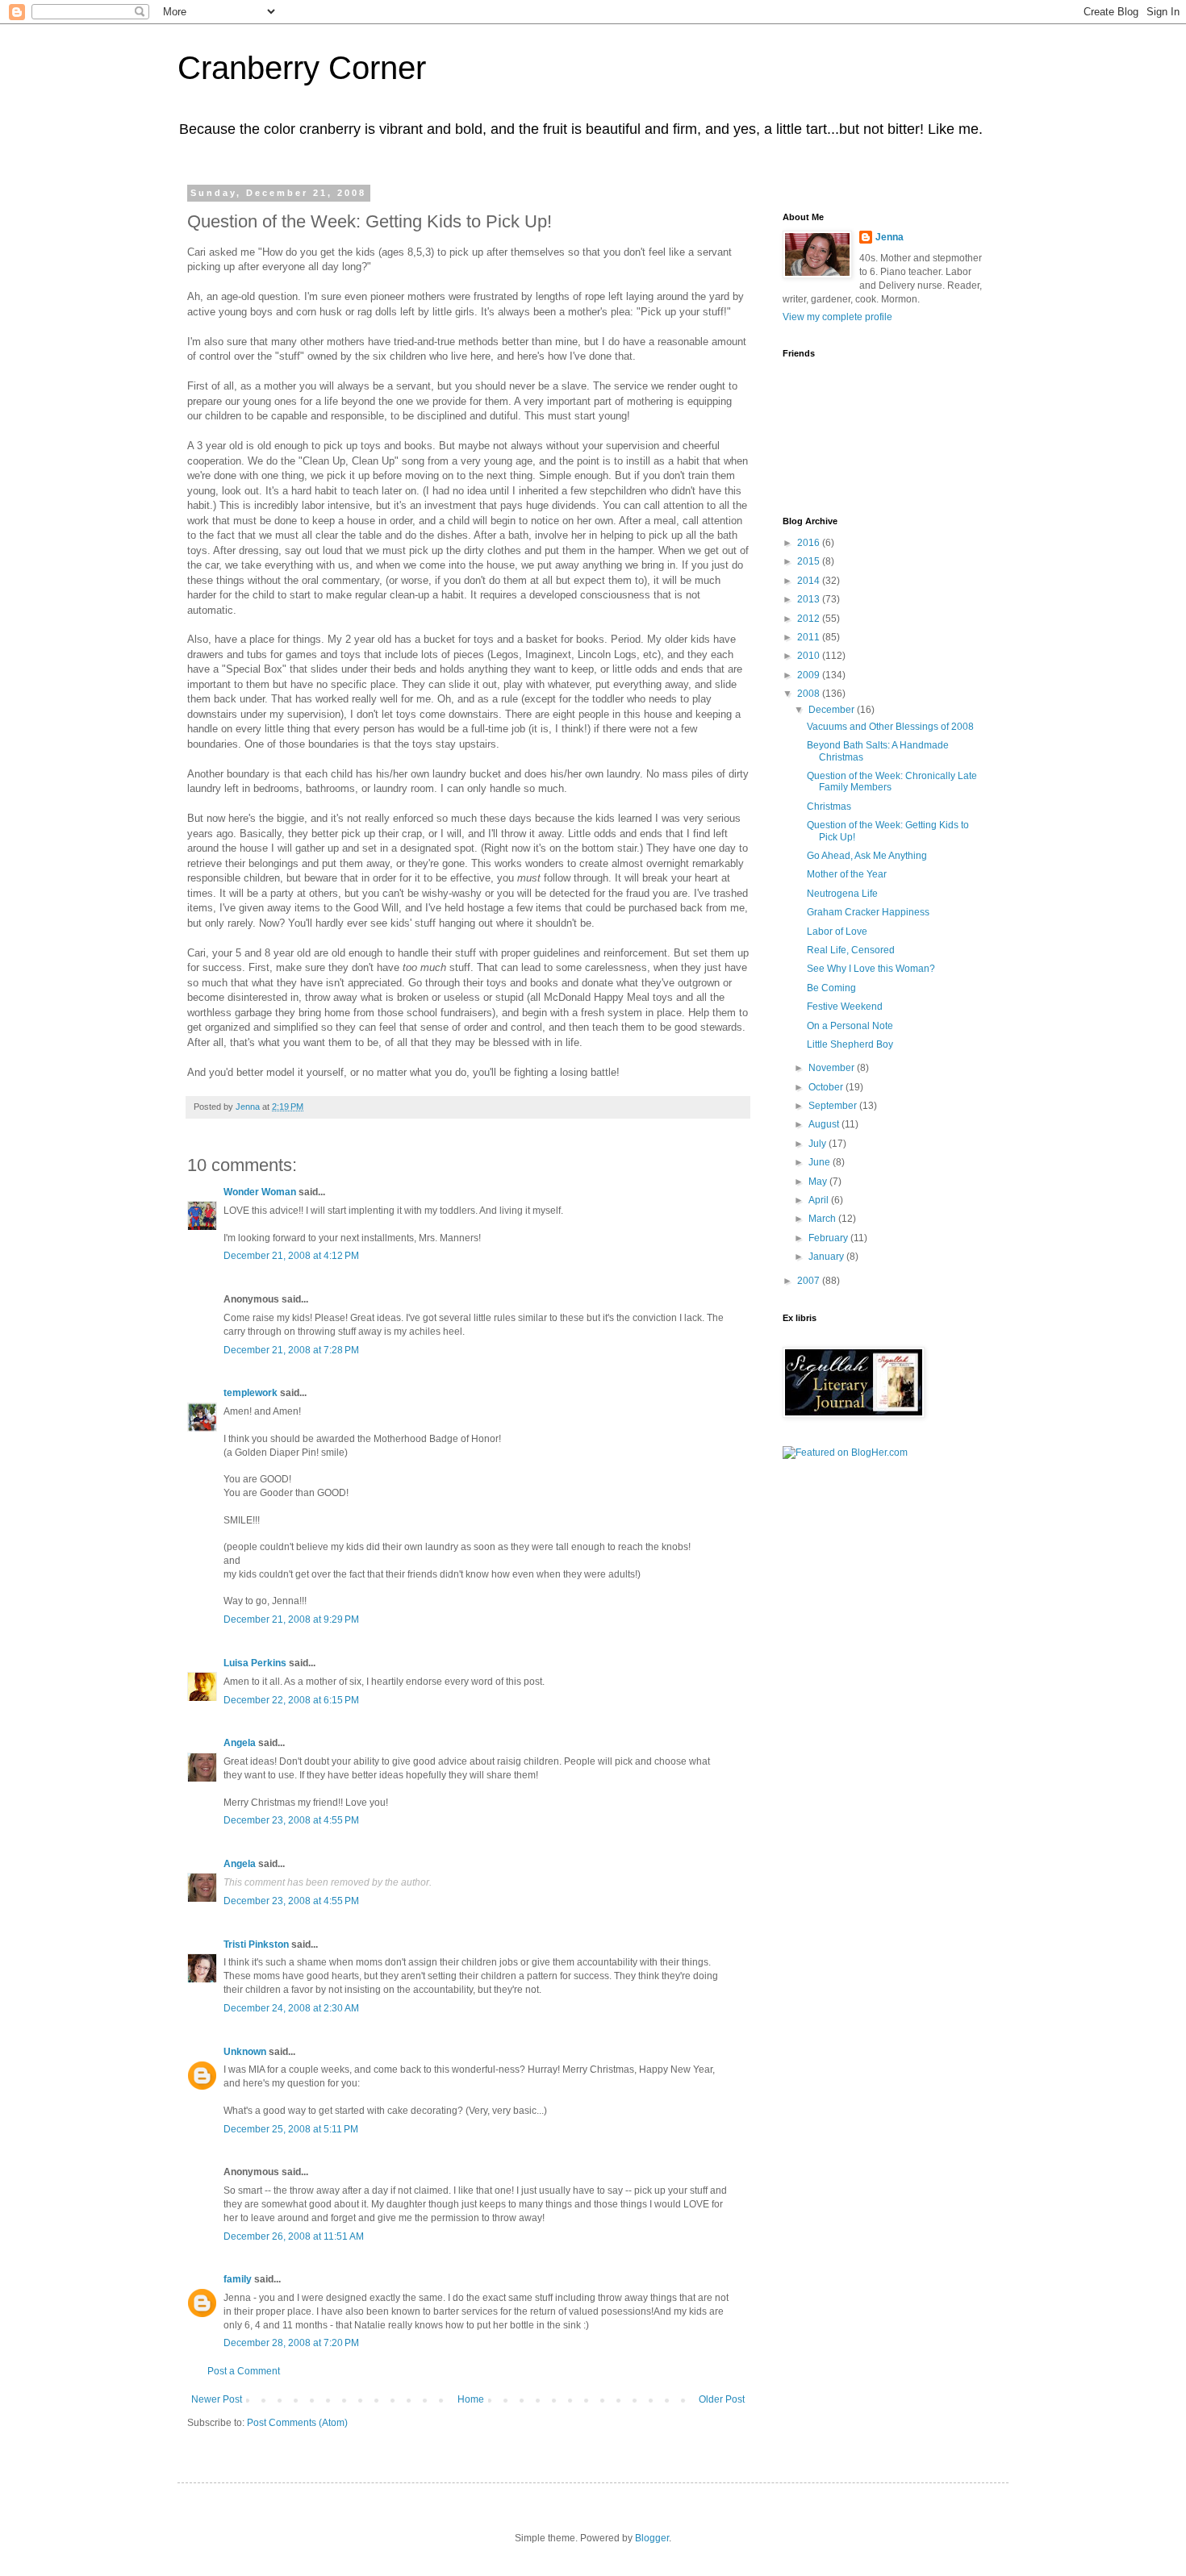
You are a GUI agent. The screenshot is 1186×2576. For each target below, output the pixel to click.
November (833, 1068)
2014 (810, 581)
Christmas (829, 807)
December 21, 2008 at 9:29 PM (291, 1619)
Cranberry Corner (302, 68)
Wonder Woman (260, 1192)
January (827, 1257)
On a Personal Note (850, 1026)
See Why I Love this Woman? (871, 969)
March (823, 1219)
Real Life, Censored (851, 950)
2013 (810, 599)
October (827, 1087)
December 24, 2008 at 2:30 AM (291, 2008)
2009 (810, 675)
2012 (810, 619)
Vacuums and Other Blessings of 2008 (890, 727)
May (819, 1182)
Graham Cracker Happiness (868, 912)
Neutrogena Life (842, 894)
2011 (810, 637)
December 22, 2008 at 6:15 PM (291, 1700)
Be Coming (831, 988)
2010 (810, 656)
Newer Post (217, 2399)
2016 (810, 543)
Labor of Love (837, 932)
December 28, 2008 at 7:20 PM (291, 2343)
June (821, 1162)
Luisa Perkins (255, 1663)
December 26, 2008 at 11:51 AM (294, 2236)
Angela (240, 1743)
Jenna (890, 237)
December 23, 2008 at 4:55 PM (291, 1820)
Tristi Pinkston (256, 1945)
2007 (810, 1281)
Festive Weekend (845, 1007)
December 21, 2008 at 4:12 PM (291, 1256)
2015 (810, 561)
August (825, 1124)
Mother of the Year (847, 874)
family (238, 2279)
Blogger (652, 2538)
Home (471, 2399)
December (833, 710)
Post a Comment (244, 2371)
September (834, 1106)
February (829, 1238)
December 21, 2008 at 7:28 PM (291, 1350)
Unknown (245, 2052)
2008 (810, 694)
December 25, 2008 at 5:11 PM (291, 2129)
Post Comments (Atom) (297, 2423)
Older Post (722, 2399)
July (819, 1144)
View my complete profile (837, 317)
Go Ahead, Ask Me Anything (867, 856)
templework (251, 1393)
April (820, 1200)
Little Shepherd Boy (850, 1044)
